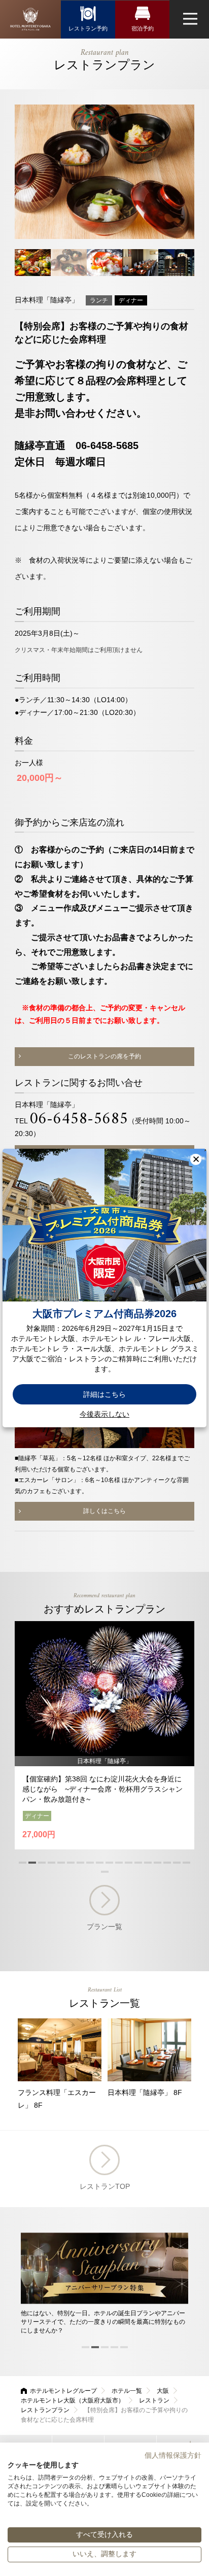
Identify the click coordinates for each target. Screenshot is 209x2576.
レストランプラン (45, 2410)
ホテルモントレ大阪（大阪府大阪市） (73, 2400)
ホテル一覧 (127, 2391)
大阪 (163, 2391)
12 (129, 1863)
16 (167, 1863)
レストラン (154, 2400)
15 (158, 1863)
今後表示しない (104, 1414)
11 (119, 1863)
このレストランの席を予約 (104, 1056)
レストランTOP (105, 2186)
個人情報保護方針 (173, 2455)
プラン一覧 (104, 1927)
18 (186, 1863)
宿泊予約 (143, 28)
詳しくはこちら (104, 1511)
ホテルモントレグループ (63, 2391)
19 (105, 1872)
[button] (196, 1159)
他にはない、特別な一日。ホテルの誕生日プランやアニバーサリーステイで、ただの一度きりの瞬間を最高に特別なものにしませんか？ (103, 2322)
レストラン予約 (88, 28)
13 (138, 1863)
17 (177, 1863)
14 (148, 1863)
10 (109, 1863)
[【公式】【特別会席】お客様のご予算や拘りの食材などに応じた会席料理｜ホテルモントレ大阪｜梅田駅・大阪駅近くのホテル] (30, 19)
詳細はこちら (104, 1394)
